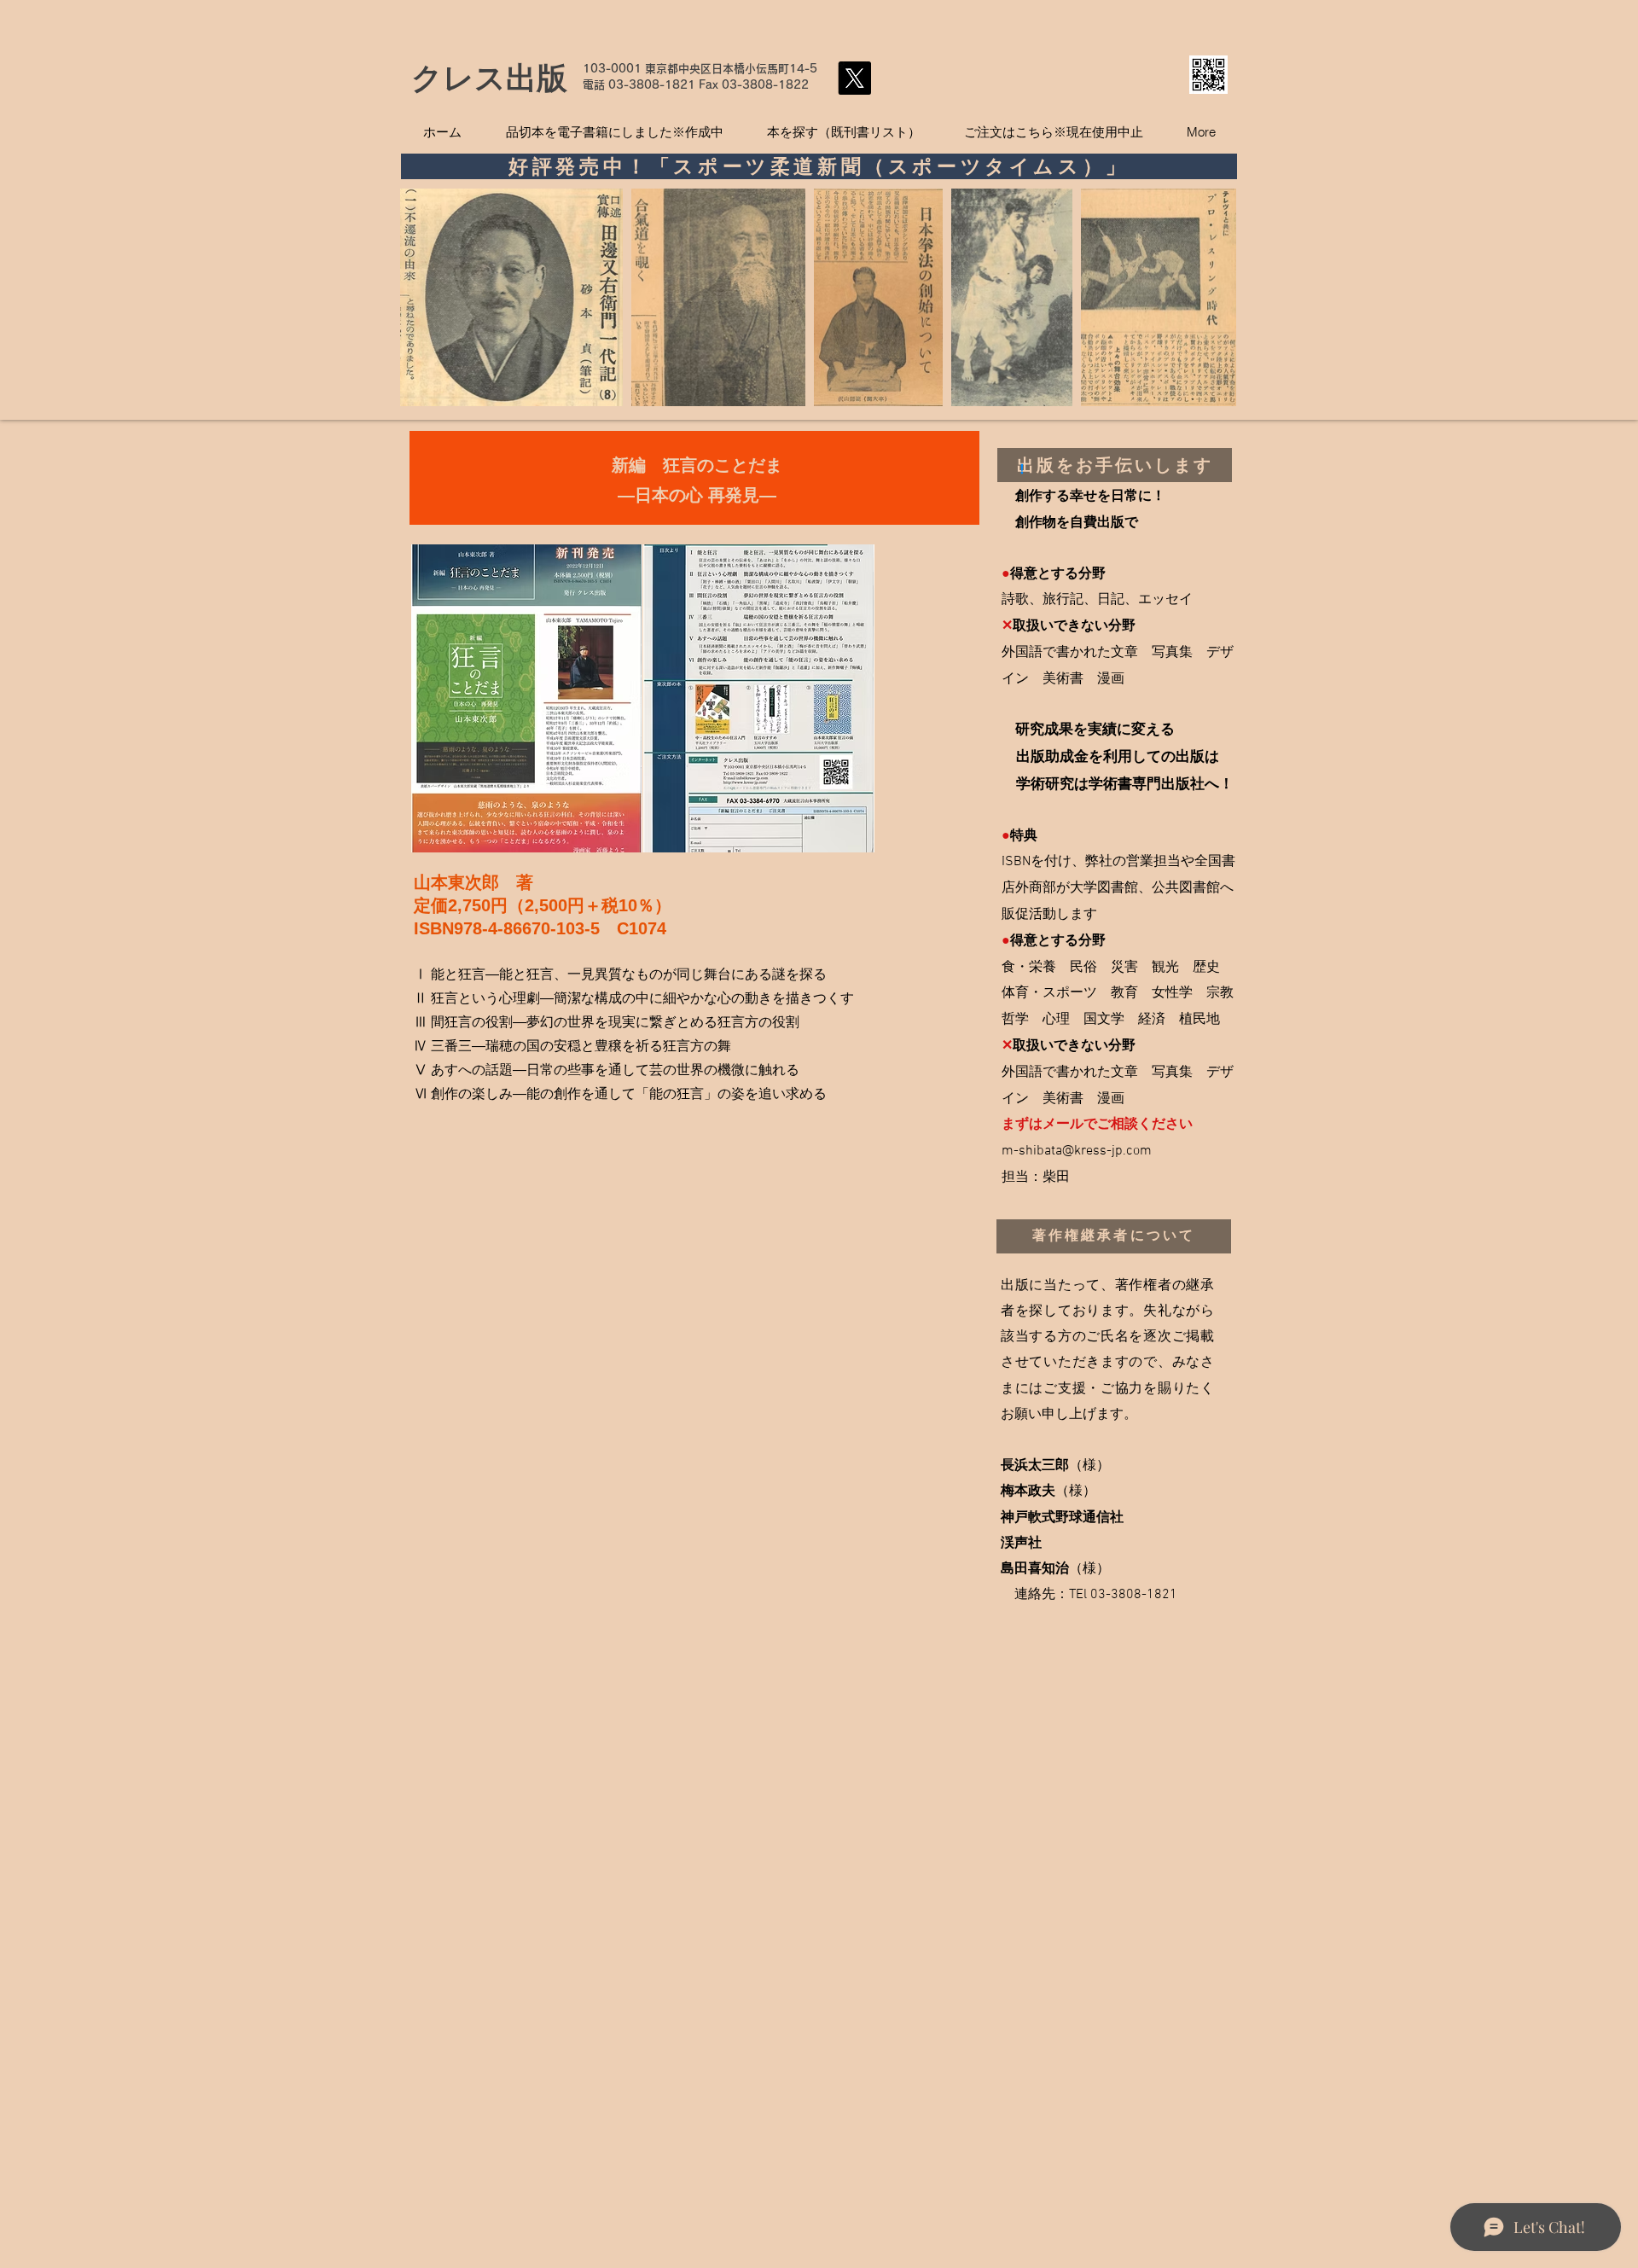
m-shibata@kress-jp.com (1077, 1151)
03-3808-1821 (652, 85)
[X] (854, 78)
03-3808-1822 (765, 85)
